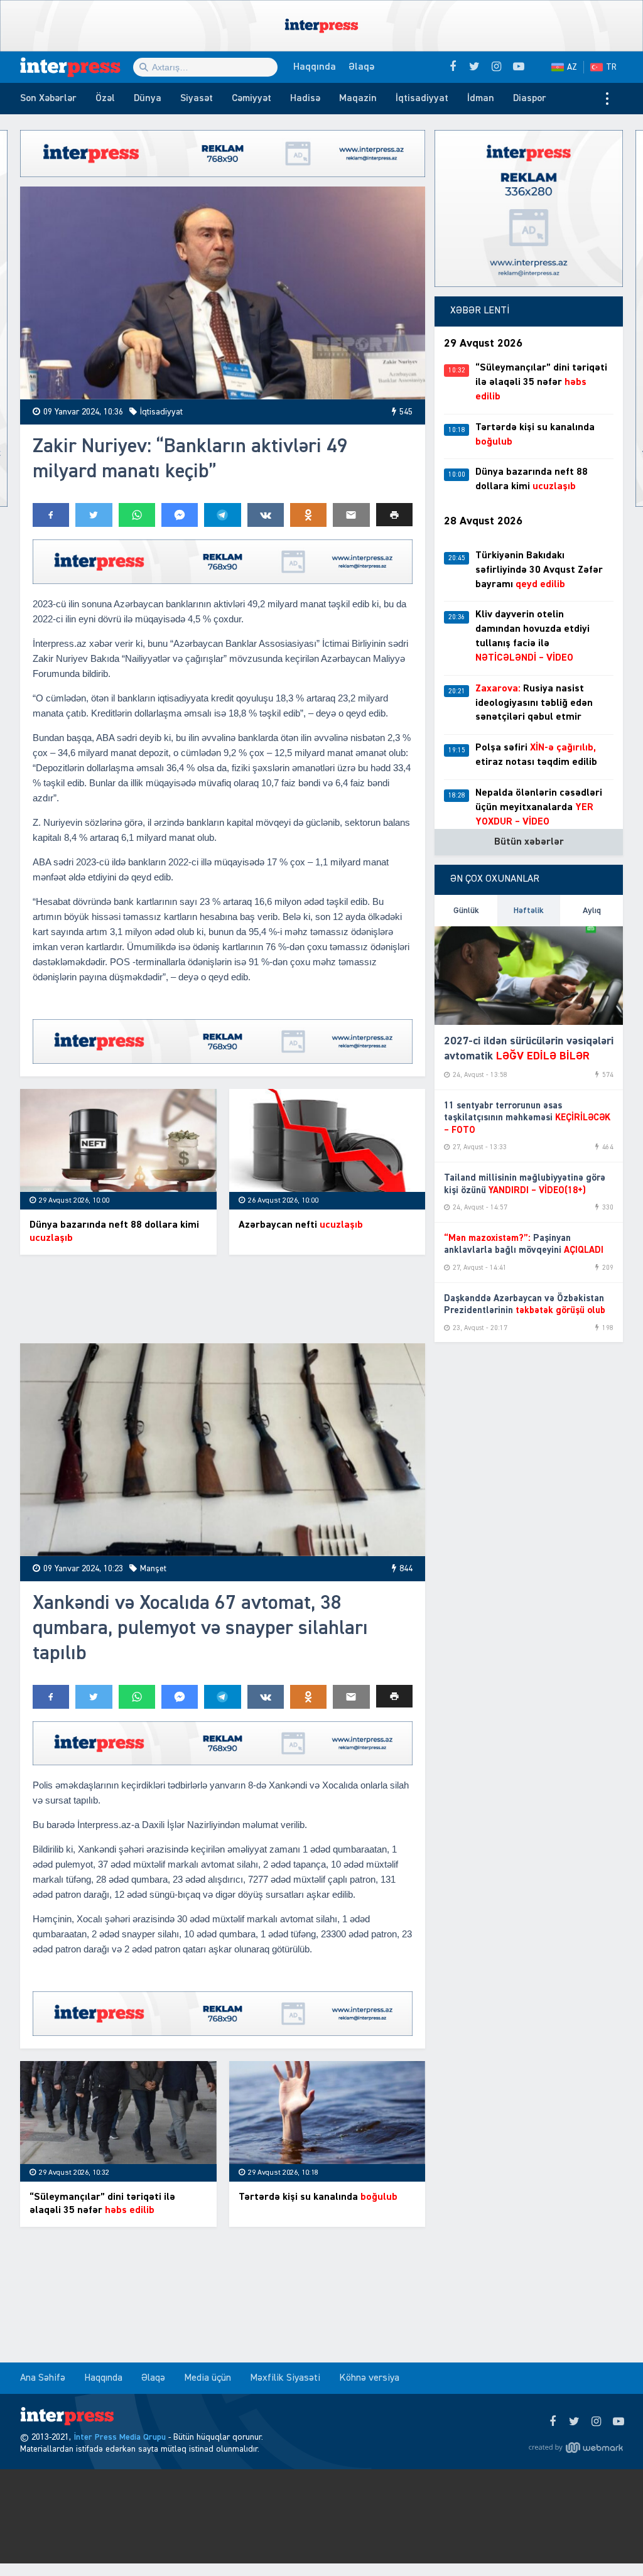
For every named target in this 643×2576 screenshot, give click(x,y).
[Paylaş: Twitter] (94, 515)
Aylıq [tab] (592, 911)
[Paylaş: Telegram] (222, 515)
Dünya (148, 99)
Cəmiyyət (251, 99)
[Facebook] (552, 2422)
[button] (394, 515)
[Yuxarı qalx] (608, 2541)
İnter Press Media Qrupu (120, 2437)
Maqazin (358, 99)
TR (611, 67)
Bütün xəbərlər (529, 842)
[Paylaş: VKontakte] (266, 515)
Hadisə (305, 99)
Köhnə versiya (369, 2378)
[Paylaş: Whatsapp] (137, 515)
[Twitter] (574, 2422)
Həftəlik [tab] (529, 911)
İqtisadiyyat (422, 99)
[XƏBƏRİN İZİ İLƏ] (77, 67)
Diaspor (530, 99)
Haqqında (315, 67)
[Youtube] (618, 2422)
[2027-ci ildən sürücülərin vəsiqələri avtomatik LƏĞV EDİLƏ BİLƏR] (529, 976)
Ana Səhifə (43, 2378)
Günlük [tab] (466, 911)
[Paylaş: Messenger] (180, 515)
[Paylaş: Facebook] (51, 515)
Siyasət (197, 99)
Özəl (105, 99)
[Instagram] (596, 2422)
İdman (481, 99)
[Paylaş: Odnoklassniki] (308, 515)
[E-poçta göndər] (351, 515)
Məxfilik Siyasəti (285, 2378)
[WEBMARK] (576, 2447)
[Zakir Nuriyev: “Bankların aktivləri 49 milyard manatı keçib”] (223, 293)
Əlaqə (361, 67)
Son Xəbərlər (48, 99)
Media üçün (208, 2378)
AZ (572, 67)
